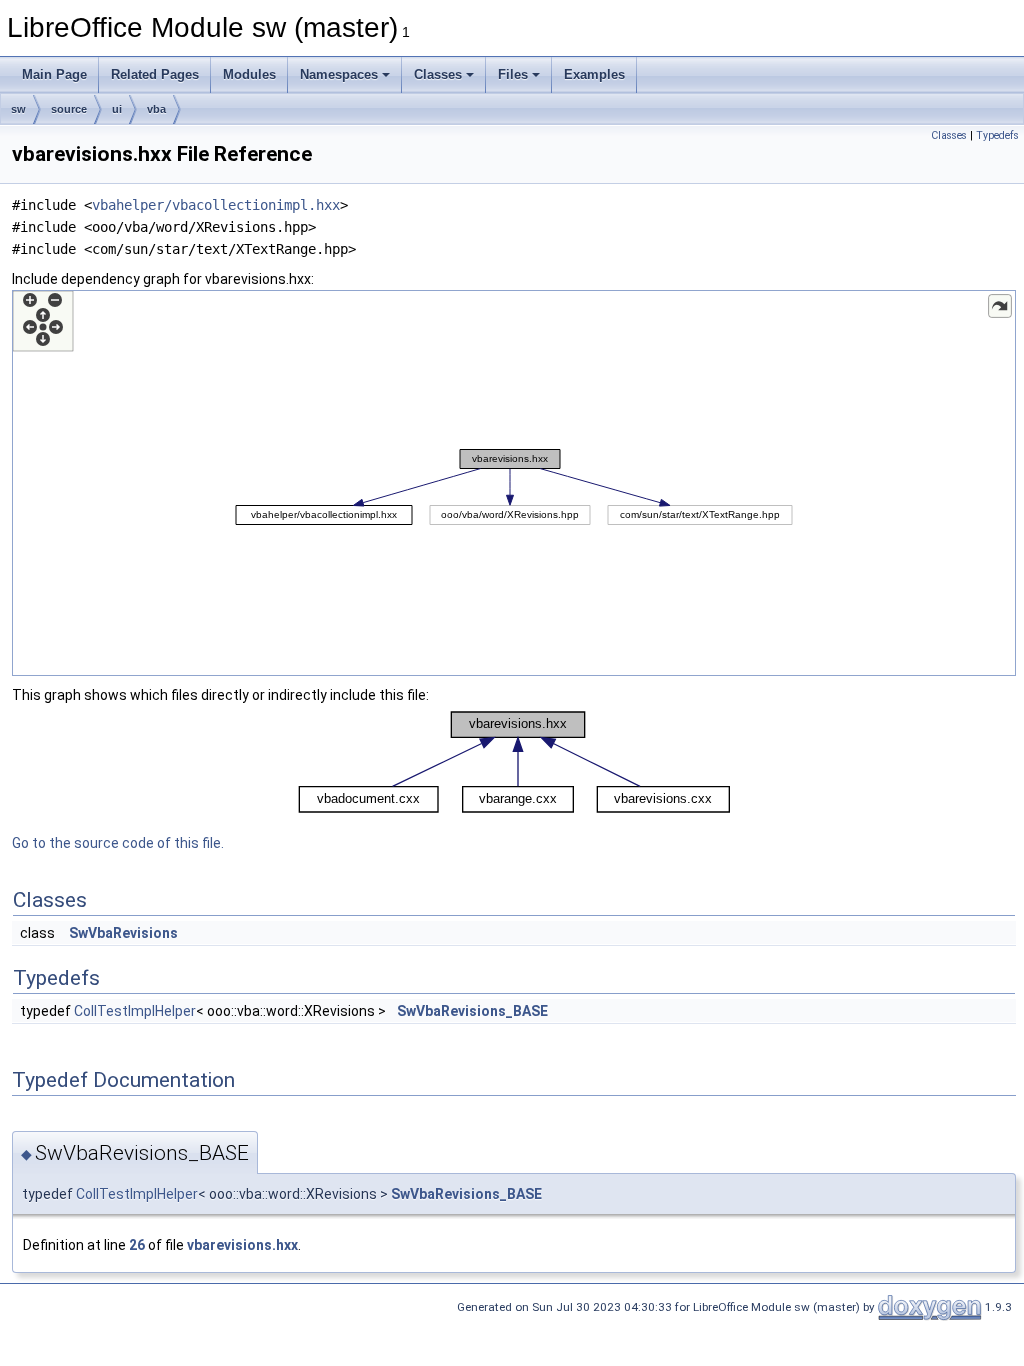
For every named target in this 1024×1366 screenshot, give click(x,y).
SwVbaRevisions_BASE (472, 1011)
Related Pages (155, 74)
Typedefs (997, 135)
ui (117, 109)
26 (137, 1245)
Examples (594, 74)
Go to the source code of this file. (118, 843)
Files (513, 74)
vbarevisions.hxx (242, 1245)
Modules (249, 74)
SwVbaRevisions (123, 933)
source (69, 109)
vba (156, 109)
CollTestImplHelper (135, 1011)
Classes (438, 74)
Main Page (54, 74)
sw (18, 109)
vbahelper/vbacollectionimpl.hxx (216, 205)
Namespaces (339, 74)
